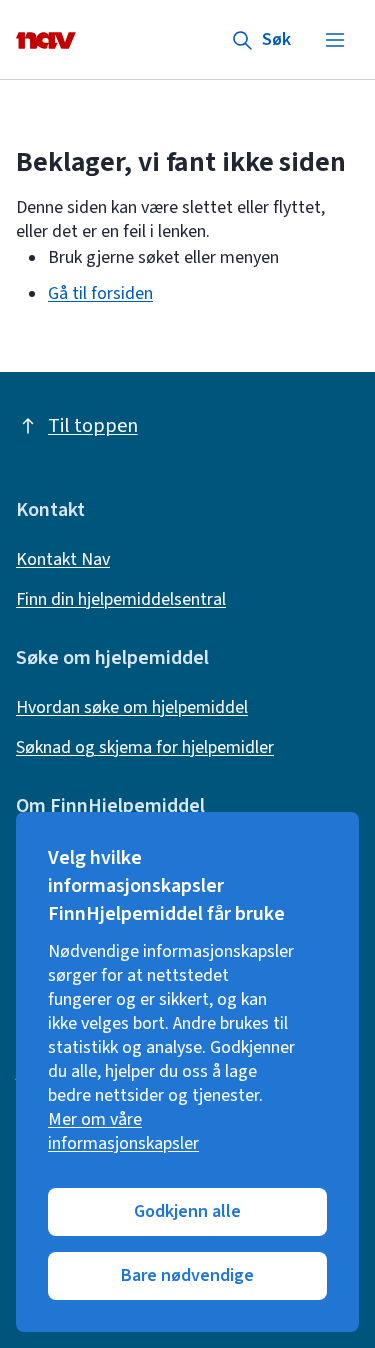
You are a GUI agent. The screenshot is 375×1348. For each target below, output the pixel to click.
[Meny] (335, 40)
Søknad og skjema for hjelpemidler (145, 748)
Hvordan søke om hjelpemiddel (132, 708)
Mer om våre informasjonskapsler (123, 1132)
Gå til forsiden (100, 293)
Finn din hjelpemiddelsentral (121, 600)
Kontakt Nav (63, 560)
